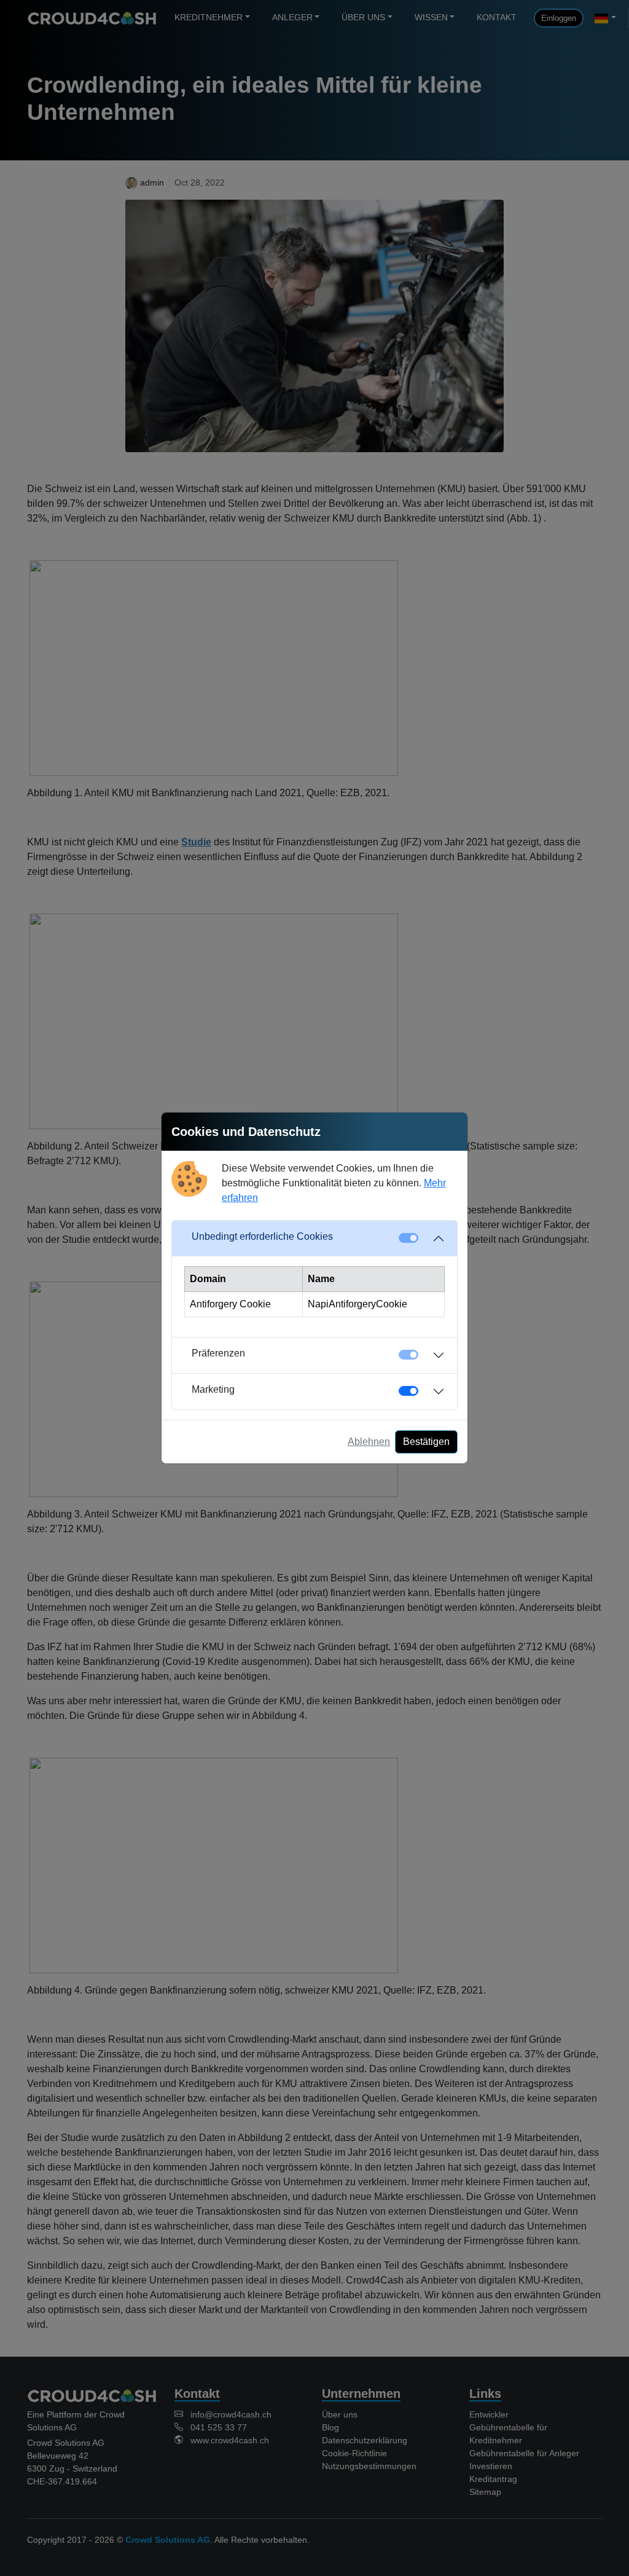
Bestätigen (426, 1442)
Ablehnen (369, 1442)
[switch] (408, 1391)
